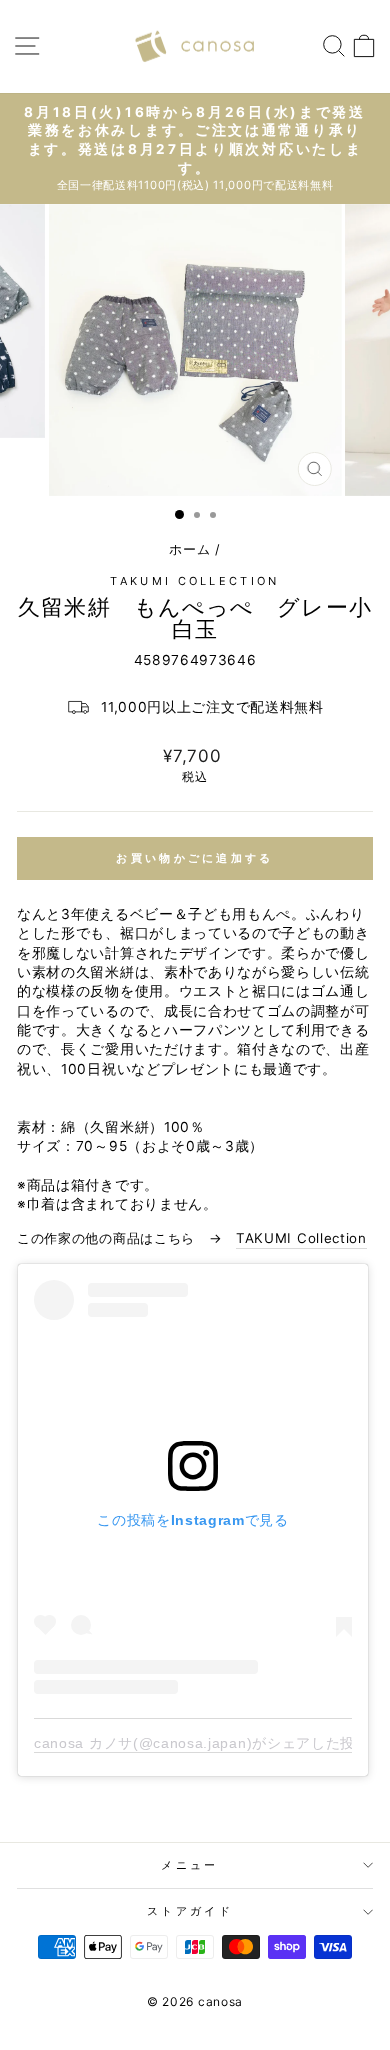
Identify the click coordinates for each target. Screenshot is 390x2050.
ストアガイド (190, 1911)
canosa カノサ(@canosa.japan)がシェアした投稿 (202, 1743)
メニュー (189, 1865)
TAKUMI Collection (194, 581)
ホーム (189, 549)
